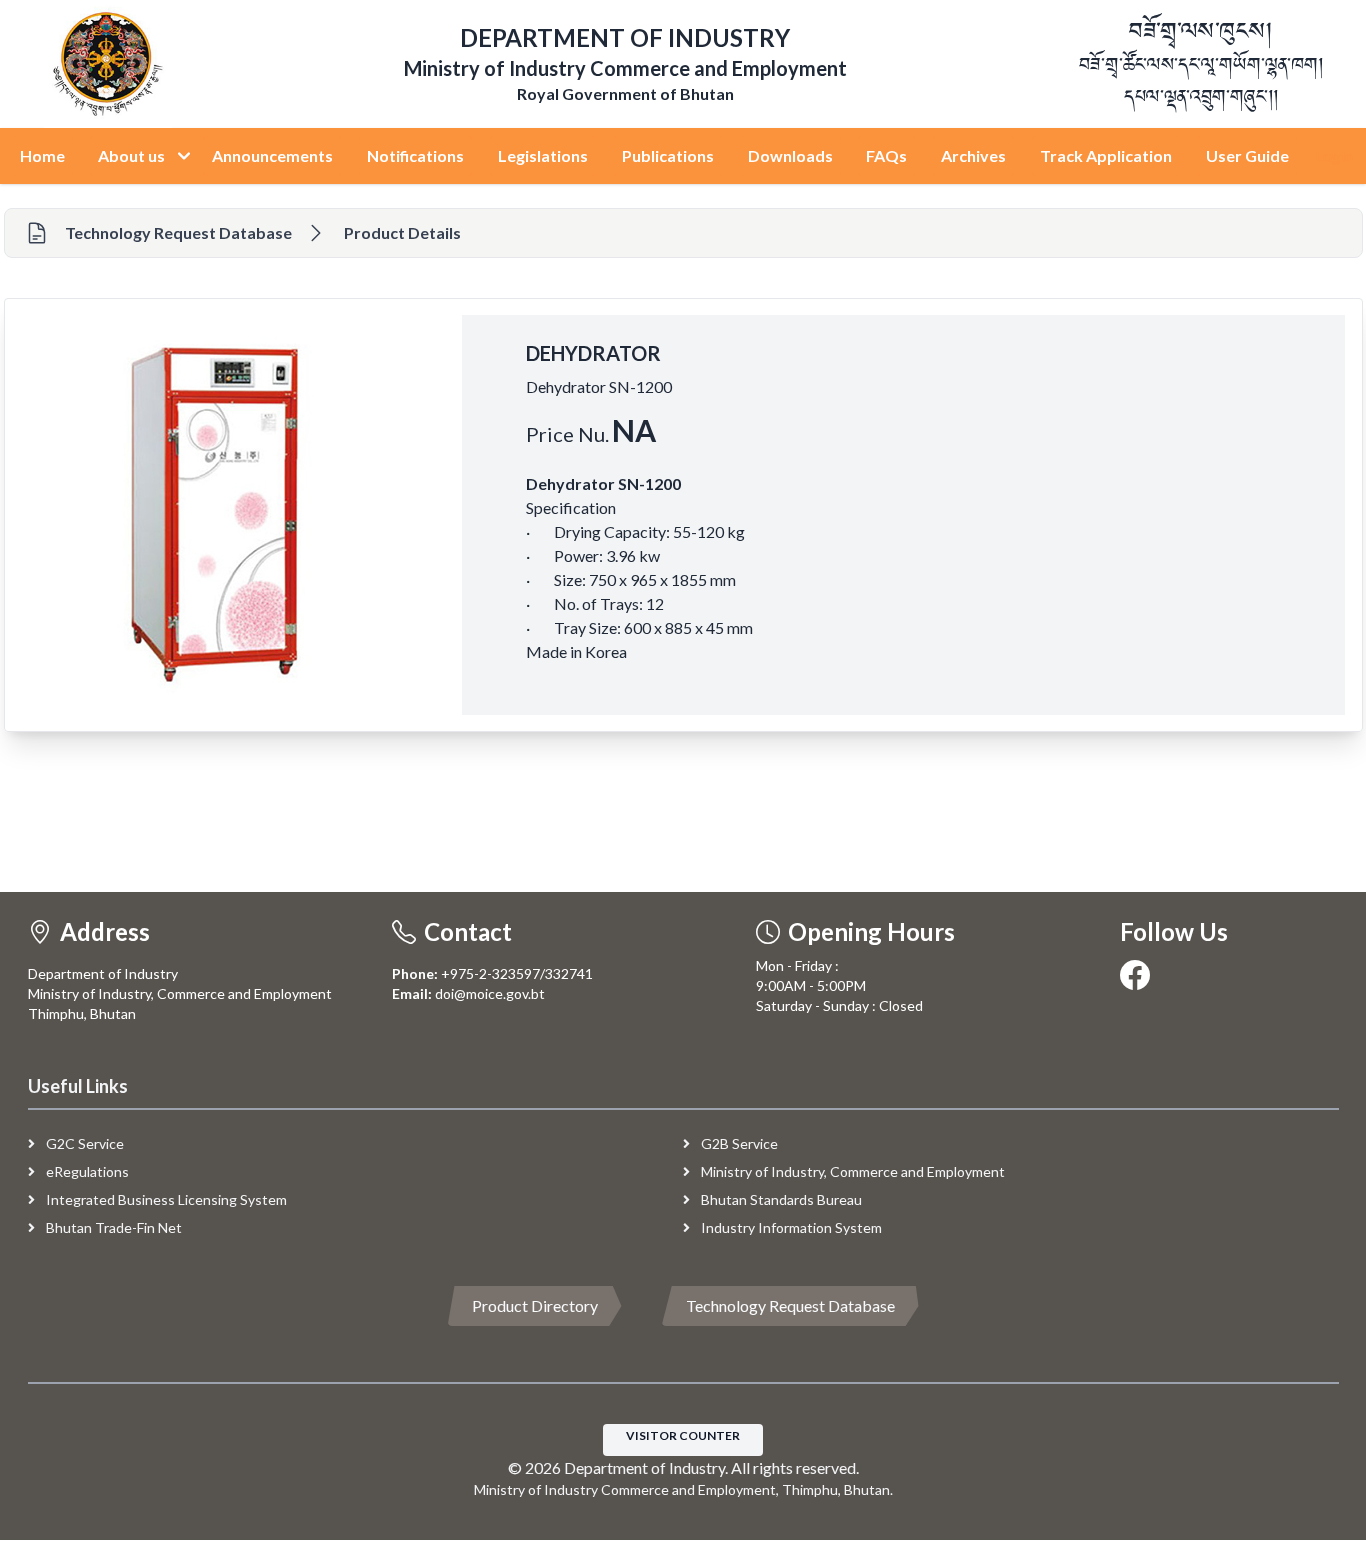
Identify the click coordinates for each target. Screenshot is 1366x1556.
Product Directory (535, 1305)
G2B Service (738, 1143)
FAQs (886, 155)
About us (133, 155)
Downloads (790, 155)
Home (42, 155)
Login (1334, 155)
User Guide (1247, 155)
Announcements (272, 155)
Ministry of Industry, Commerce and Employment (851, 1171)
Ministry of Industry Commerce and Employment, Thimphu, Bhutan (682, 1489)
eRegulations (86, 1171)
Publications (668, 155)
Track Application (1106, 155)
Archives (973, 155)
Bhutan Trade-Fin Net (112, 1227)
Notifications (415, 155)
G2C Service (83, 1143)
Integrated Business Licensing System (165, 1199)
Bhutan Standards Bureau (780, 1199)
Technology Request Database (790, 1305)
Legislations (543, 155)
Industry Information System (790, 1227)
